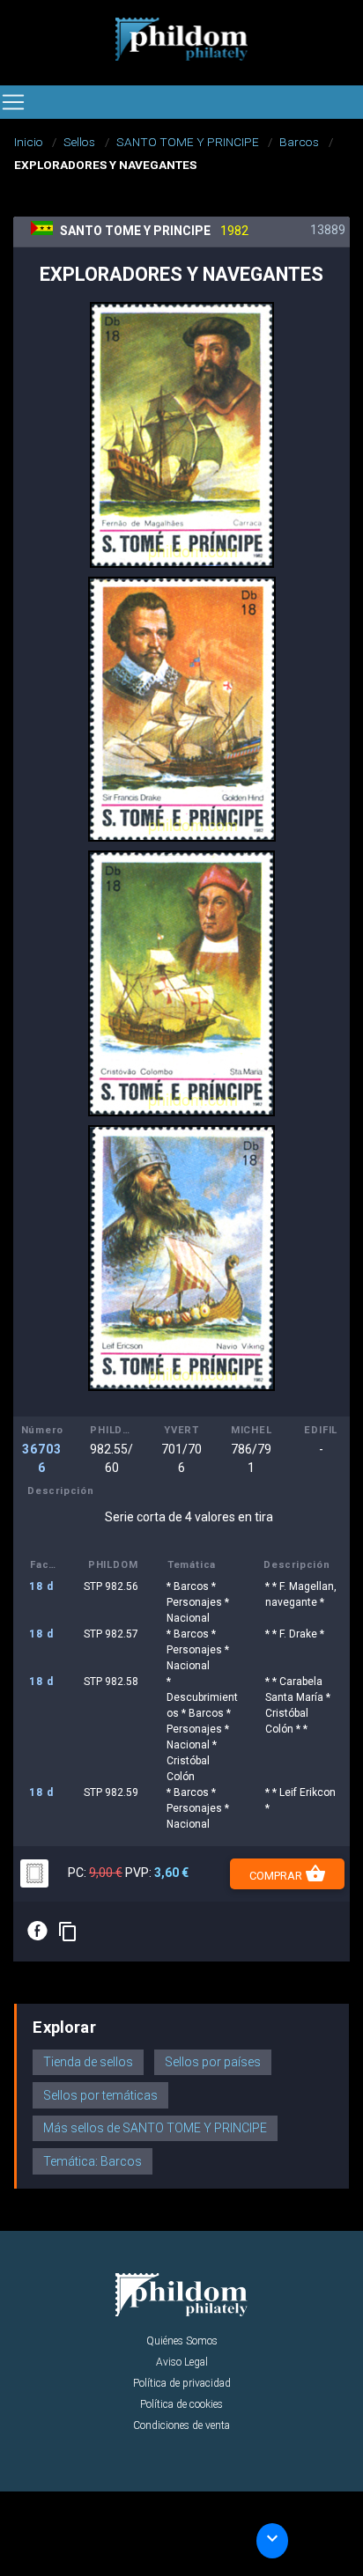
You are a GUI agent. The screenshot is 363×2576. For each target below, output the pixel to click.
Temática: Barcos (93, 2161)
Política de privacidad (182, 2383)
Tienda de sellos (88, 2062)
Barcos (299, 142)
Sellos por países (213, 2062)
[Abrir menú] (13, 102)
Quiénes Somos (182, 2341)
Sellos (79, 142)
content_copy (68, 1932)
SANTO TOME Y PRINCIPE (188, 142)
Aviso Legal (182, 2362)
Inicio (29, 142)
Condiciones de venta (181, 2425)
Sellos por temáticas (100, 2095)
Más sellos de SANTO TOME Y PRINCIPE (155, 2128)
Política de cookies (181, 2404)
